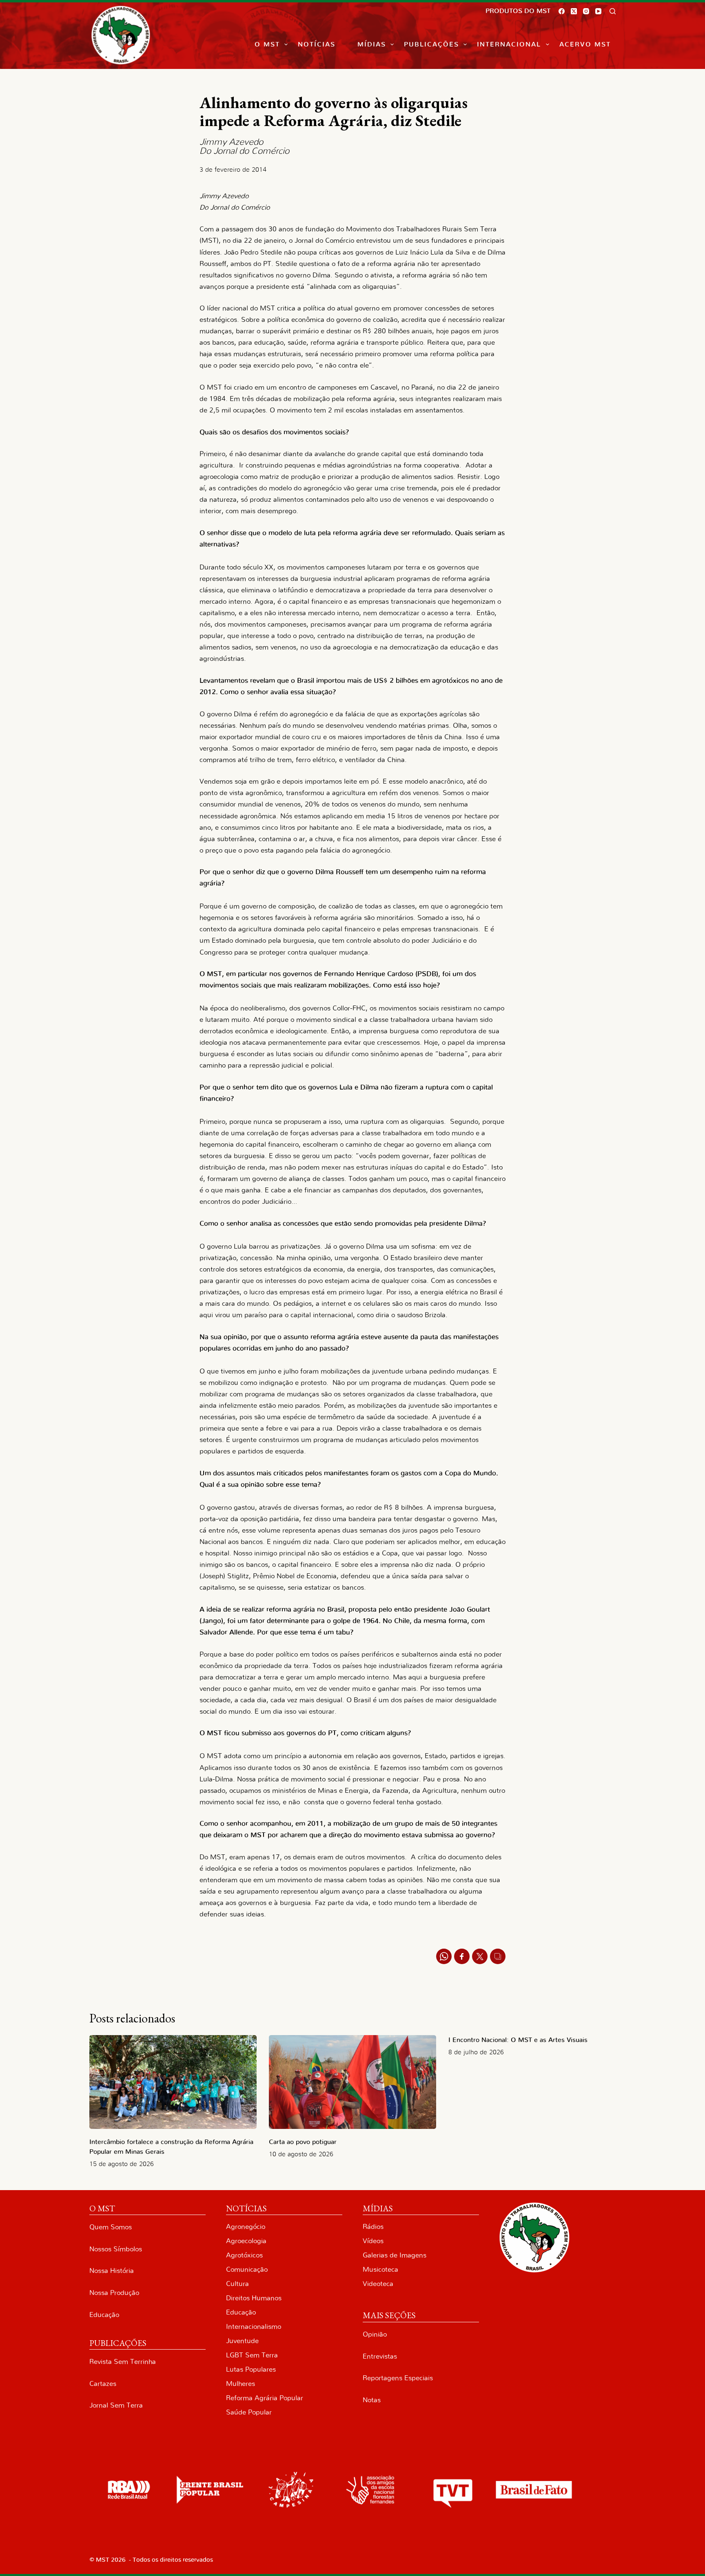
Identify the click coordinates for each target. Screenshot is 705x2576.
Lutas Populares (251, 2369)
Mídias (372, 44)
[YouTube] (598, 11)
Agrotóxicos (244, 2255)
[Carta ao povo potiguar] (352, 2082)
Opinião (375, 2334)
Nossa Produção (114, 2293)
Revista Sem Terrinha (123, 2362)
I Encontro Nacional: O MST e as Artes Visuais (518, 2040)
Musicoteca (380, 2269)
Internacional (509, 44)
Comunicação (247, 2269)
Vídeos (373, 2241)
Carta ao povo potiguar (303, 2142)
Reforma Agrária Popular (265, 2398)
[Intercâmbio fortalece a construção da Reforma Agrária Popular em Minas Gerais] (173, 2082)
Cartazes (103, 2384)
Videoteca (378, 2284)
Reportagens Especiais (398, 2378)
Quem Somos (111, 2227)
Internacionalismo (254, 2327)
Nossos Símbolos (116, 2249)
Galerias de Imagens (395, 2255)
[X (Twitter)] (574, 11)
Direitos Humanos (254, 2298)
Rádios (373, 2227)
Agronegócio (246, 2227)
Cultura (237, 2284)
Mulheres (241, 2384)
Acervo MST (585, 44)
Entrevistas (380, 2356)
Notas (372, 2400)
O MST (267, 44)
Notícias (317, 44)
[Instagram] (586, 11)
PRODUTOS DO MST (518, 11)
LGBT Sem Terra (252, 2355)
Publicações (431, 44)
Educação (104, 2315)
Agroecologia (246, 2241)
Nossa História (112, 2271)
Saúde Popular (249, 2412)
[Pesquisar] (613, 11)
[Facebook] (562, 11)
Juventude (242, 2341)
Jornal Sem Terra (116, 2405)
